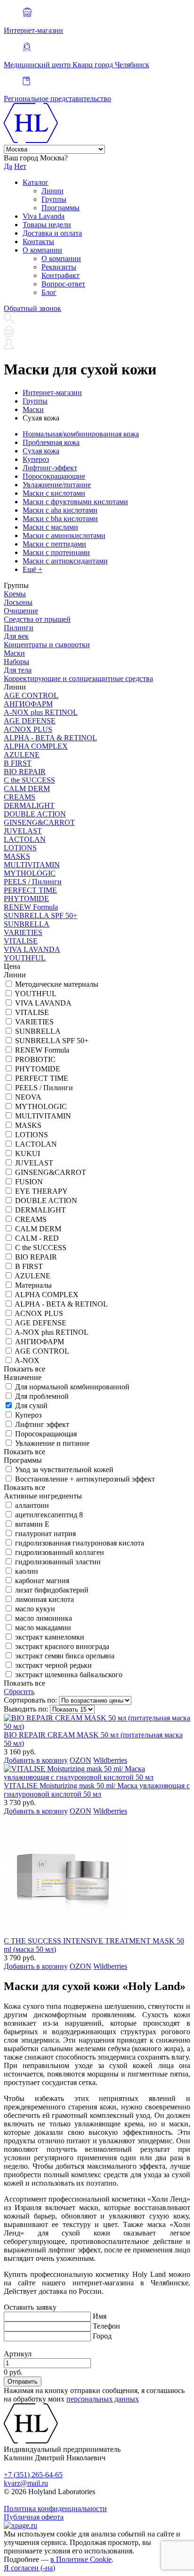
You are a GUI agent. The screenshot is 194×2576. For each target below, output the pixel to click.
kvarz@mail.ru (26, 2483)
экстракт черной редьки (53, 1665)
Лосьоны (18, 602)
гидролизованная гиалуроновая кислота (80, 1543)
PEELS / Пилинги (33, 882)
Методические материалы (57, 984)
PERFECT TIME (30, 890)
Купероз (36, 459)
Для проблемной (42, 1396)
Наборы (16, 662)
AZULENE (22, 755)
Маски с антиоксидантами (65, 561)
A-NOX (27, 1360)
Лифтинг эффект (42, 1424)
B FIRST (18, 763)
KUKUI (28, 1153)
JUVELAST (23, 831)
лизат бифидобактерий (52, 1590)
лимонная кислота (44, 1599)
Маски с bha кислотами (60, 519)
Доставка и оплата (52, 233)
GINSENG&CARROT (39, 822)
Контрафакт (61, 275)
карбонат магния (42, 1581)
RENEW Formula (31, 907)
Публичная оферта (34, 2517)
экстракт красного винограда (62, 1646)
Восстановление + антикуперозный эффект (85, 1479)
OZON (81, 1760)
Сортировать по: (30, 1700)
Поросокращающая (46, 1434)
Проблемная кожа (51, 442)
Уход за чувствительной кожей (64, 1470)
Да (8, 166)
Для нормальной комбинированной (72, 1387)
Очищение (21, 611)
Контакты (38, 242)
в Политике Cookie (81, 2559)
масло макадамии (43, 1628)
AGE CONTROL (31, 695)
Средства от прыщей (37, 619)
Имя (100, 2316)
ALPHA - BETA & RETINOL (50, 738)
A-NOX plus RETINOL (41, 712)
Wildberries (110, 1760)
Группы (54, 199)
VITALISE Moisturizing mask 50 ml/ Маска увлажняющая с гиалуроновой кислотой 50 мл (97, 1790)
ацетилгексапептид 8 (49, 1515)
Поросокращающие (54, 476)
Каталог (36, 182)
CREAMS (20, 797)
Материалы (33, 1285)
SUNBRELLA (27, 924)
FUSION (29, 1182)
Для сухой (31, 1406)
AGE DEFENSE (30, 721)
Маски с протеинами (56, 552)
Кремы (15, 594)
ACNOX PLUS (28, 729)
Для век (16, 636)
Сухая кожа (41, 451)
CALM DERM (27, 789)
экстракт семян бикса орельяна (65, 1656)
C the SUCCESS (29, 780)
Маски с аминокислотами (64, 535)
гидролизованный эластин (58, 1562)
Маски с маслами (50, 527)
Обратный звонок (32, 308)
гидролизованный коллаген (60, 1552)
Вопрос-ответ (63, 284)
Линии (53, 191)
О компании (42, 250)
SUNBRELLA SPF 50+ (40, 915)
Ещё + (32, 569)
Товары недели (47, 225)
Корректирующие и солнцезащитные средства (78, 678)
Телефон (106, 2326)
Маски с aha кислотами (60, 510)
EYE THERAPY (41, 1191)
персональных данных (103, 2399)
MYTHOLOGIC (30, 873)
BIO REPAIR (25, 772)
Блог (49, 292)
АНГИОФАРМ (28, 704)
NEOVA (28, 1097)
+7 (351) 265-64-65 (33, 2475)
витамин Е (32, 1524)
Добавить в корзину (36, 1760)
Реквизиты (59, 267)
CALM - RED (37, 1238)
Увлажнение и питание (52, 1443)
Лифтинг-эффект (50, 468)
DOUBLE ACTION (35, 814)
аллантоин (32, 1505)
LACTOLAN (25, 839)
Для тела (18, 670)
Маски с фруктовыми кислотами (75, 502)
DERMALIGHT (29, 805)
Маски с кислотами (54, 493)
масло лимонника (44, 1618)
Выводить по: (26, 1709)
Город (102, 2336)
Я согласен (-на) (29, 2568)
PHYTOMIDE (26, 899)
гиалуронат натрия (45, 1534)
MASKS (17, 856)
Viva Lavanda (44, 216)
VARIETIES (23, 932)
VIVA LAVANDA (32, 949)
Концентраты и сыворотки (47, 645)
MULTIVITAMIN (32, 865)
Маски (14, 653)
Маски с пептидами (54, 544)
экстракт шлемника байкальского (69, 1675)
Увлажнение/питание (57, 485)
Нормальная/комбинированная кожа (81, 434)
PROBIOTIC (35, 1059)
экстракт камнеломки (50, 1637)
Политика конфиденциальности (55, 2509)
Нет (20, 166)
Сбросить (19, 1692)
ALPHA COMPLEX (36, 746)
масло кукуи (35, 1609)
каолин (27, 1571)
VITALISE (21, 941)
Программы (61, 208)
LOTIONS (20, 848)
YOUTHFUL (25, 958)
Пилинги (19, 628)
